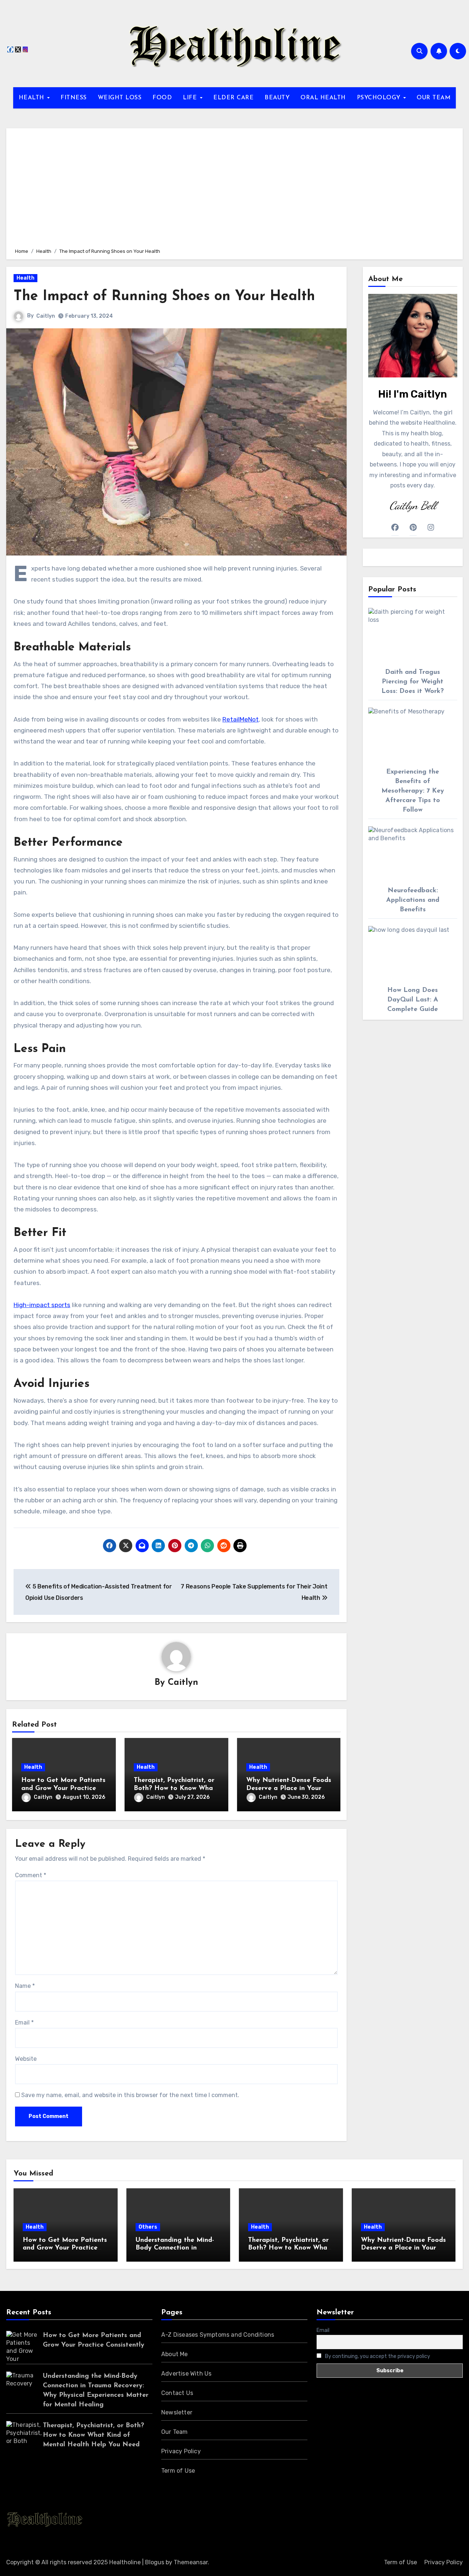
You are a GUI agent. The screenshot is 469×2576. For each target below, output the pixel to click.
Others (148, 2227)
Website (26, 2059)
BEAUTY (277, 98)
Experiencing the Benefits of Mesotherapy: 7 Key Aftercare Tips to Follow (413, 791)
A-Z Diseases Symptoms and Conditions (218, 2335)
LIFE (191, 98)
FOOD (162, 98)
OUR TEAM (433, 98)
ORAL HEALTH (323, 98)
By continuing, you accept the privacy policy (377, 2356)
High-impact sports (42, 1305)
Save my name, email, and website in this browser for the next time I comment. (130, 2095)
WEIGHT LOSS (120, 98)
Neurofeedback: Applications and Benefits (413, 900)
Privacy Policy (181, 2451)
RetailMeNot (241, 719)
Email (24, 2023)
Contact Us (177, 2393)
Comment (31, 1875)
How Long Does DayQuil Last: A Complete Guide (413, 1000)
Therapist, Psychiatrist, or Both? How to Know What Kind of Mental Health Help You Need (93, 2435)
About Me (175, 2354)
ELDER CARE (233, 98)
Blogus (155, 2562)
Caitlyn (46, 316)
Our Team (175, 2432)
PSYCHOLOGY (380, 98)
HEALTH (33, 98)
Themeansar (191, 2562)
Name (25, 1986)
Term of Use (178, 2471)
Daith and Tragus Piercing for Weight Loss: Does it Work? (413, 682)
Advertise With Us (186, 2374)
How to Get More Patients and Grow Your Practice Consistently (63, 1788)
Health (25, 278)
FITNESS (74, 98)
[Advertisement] (236, 187)
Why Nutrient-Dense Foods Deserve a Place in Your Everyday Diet (289, 1788)
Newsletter (177, 2412)
